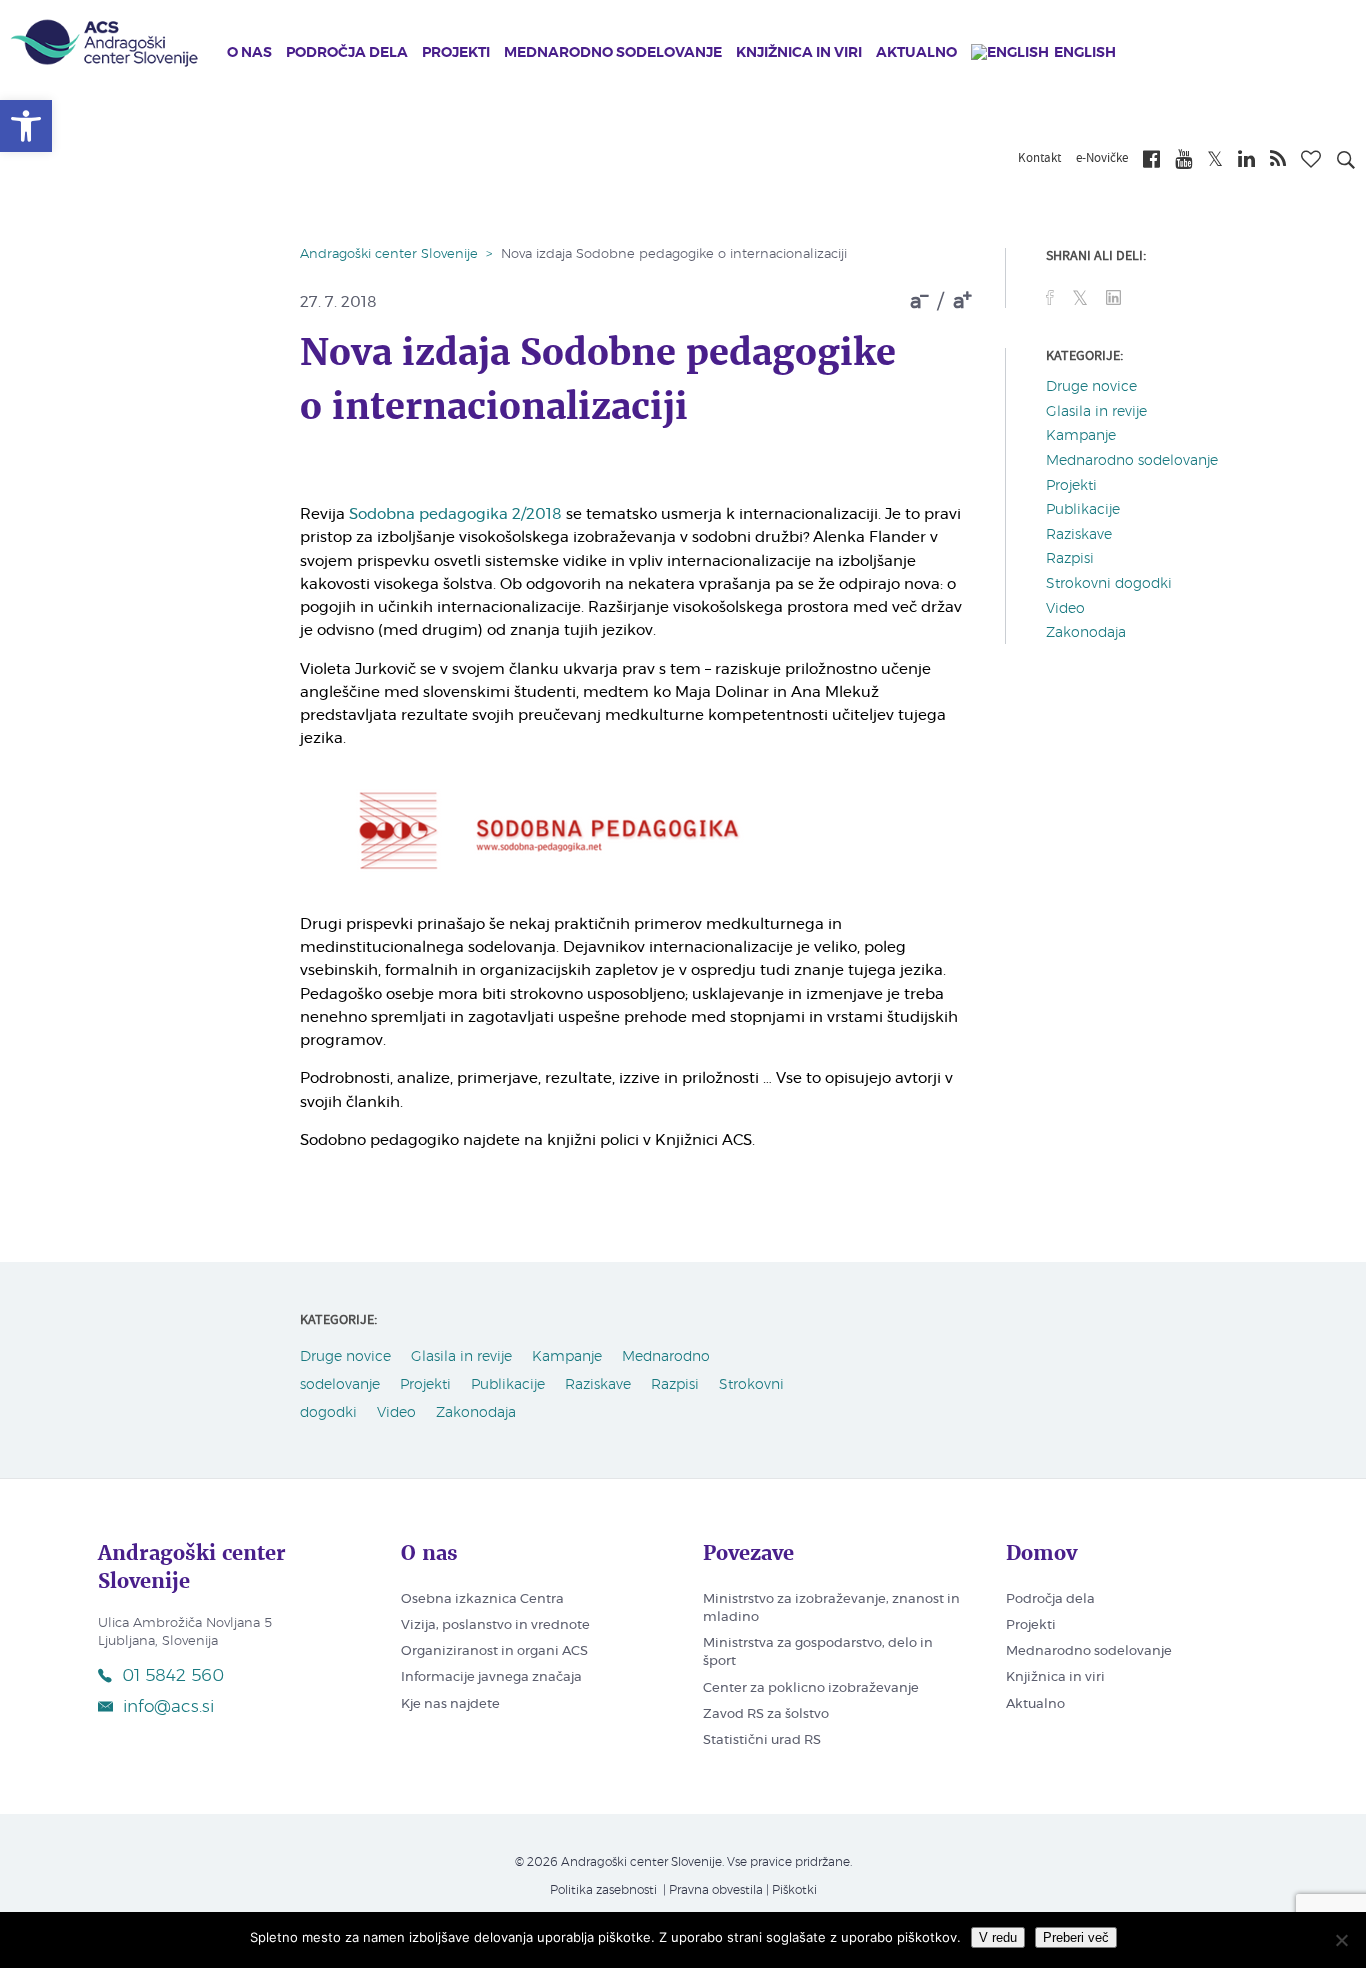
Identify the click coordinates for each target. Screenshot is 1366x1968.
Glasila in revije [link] (1096, 412)
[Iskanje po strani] (1346, 163)
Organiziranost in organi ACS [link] (494, 1651)
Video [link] (1065, 609)
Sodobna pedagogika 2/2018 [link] (455, 514)
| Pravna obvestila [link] (711, 1890)
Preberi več (1076, 1937)
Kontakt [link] (1039, 159)
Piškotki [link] (794, 1890)
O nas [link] (249, 53)
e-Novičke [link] (1102, 159)
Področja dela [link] (347, 53)
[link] (26, 126)
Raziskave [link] (1079, 535)
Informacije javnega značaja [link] (491, 1677)
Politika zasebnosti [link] (603, 1890)
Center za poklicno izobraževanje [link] (811, 1688)
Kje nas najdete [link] (450, 1704)
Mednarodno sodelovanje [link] (613, 53)
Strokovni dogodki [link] (1109, 584)
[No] (1341, 1940)
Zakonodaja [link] (1086, 633)
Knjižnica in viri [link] (799, 53)
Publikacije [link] (1083, 510)
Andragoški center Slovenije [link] (389, 254)
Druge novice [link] (1091, 387)
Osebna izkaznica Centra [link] (482, 1599)
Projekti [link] (456, 53)
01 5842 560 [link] (173, 1675)
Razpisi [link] (1070, 559)
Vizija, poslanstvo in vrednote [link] (495, 1625)
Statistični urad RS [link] (762, 1740)
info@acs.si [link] (168, 1706)
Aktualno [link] (916, 53)
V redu (998, 1937)
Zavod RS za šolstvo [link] (766, 1714)
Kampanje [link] (1081, 436)
